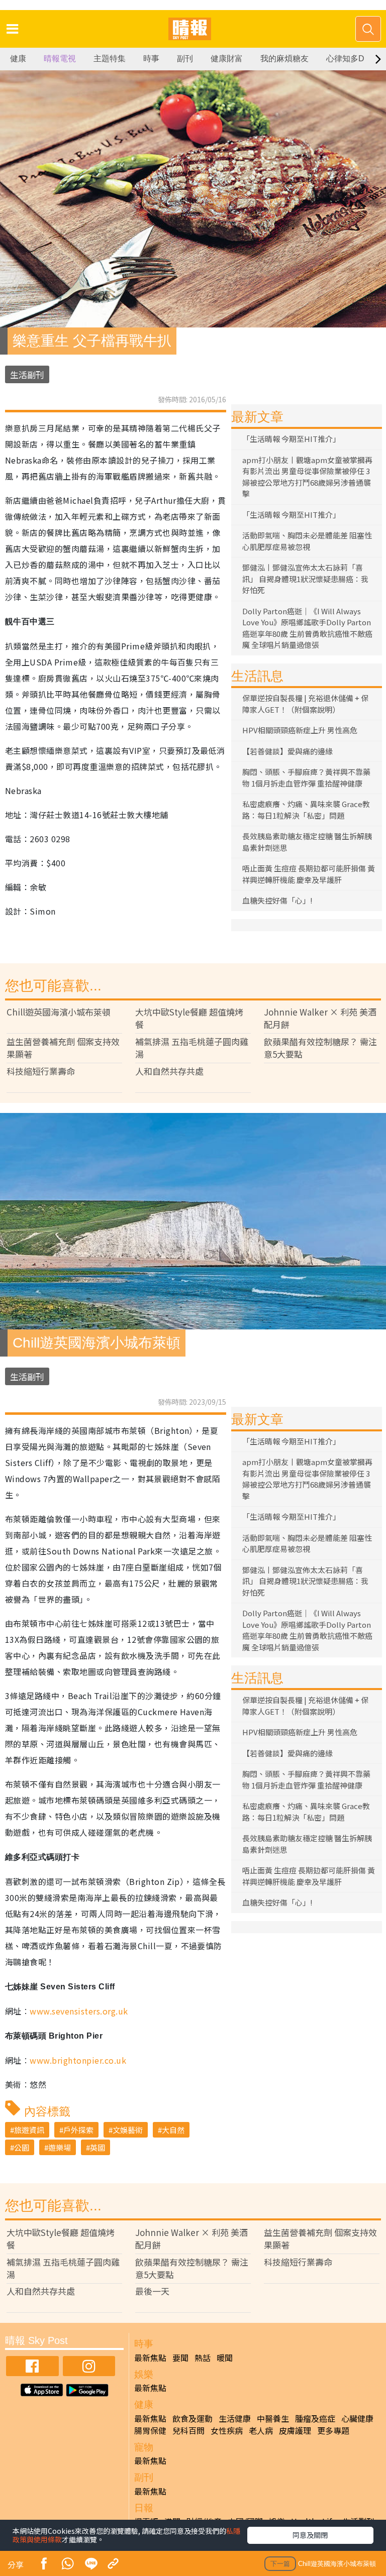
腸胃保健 (150, 2430)
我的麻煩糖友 (284, 59)
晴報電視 (60, 59)
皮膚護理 (295, 2430)
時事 (151, 59)
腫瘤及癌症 (315, 2418)
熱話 (203, 2358)
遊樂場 (60, 2147)
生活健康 (235, 2418)
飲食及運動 (192, 2418)
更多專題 (333, 2430)
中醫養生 (273, 2418)
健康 (18, 59)
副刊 (185, 59)
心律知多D (345, 59)
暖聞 (225, 2358)
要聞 (180, 2358)
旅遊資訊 (29, 2130)
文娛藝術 (128, 2130)
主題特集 (110, 59)
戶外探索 (78, 2130)
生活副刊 (27, 374)
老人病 (261, 2430)
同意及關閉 (310, 2535)
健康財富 (227, 59)
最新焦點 (150, 2358)
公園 (22, 2147)
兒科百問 (188, 2430)
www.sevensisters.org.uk (79, 2011)
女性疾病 (227, 2430)
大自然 (173, 2130)
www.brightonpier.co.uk (78, 2060)
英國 (98, 2147)
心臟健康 (357, 2418)
